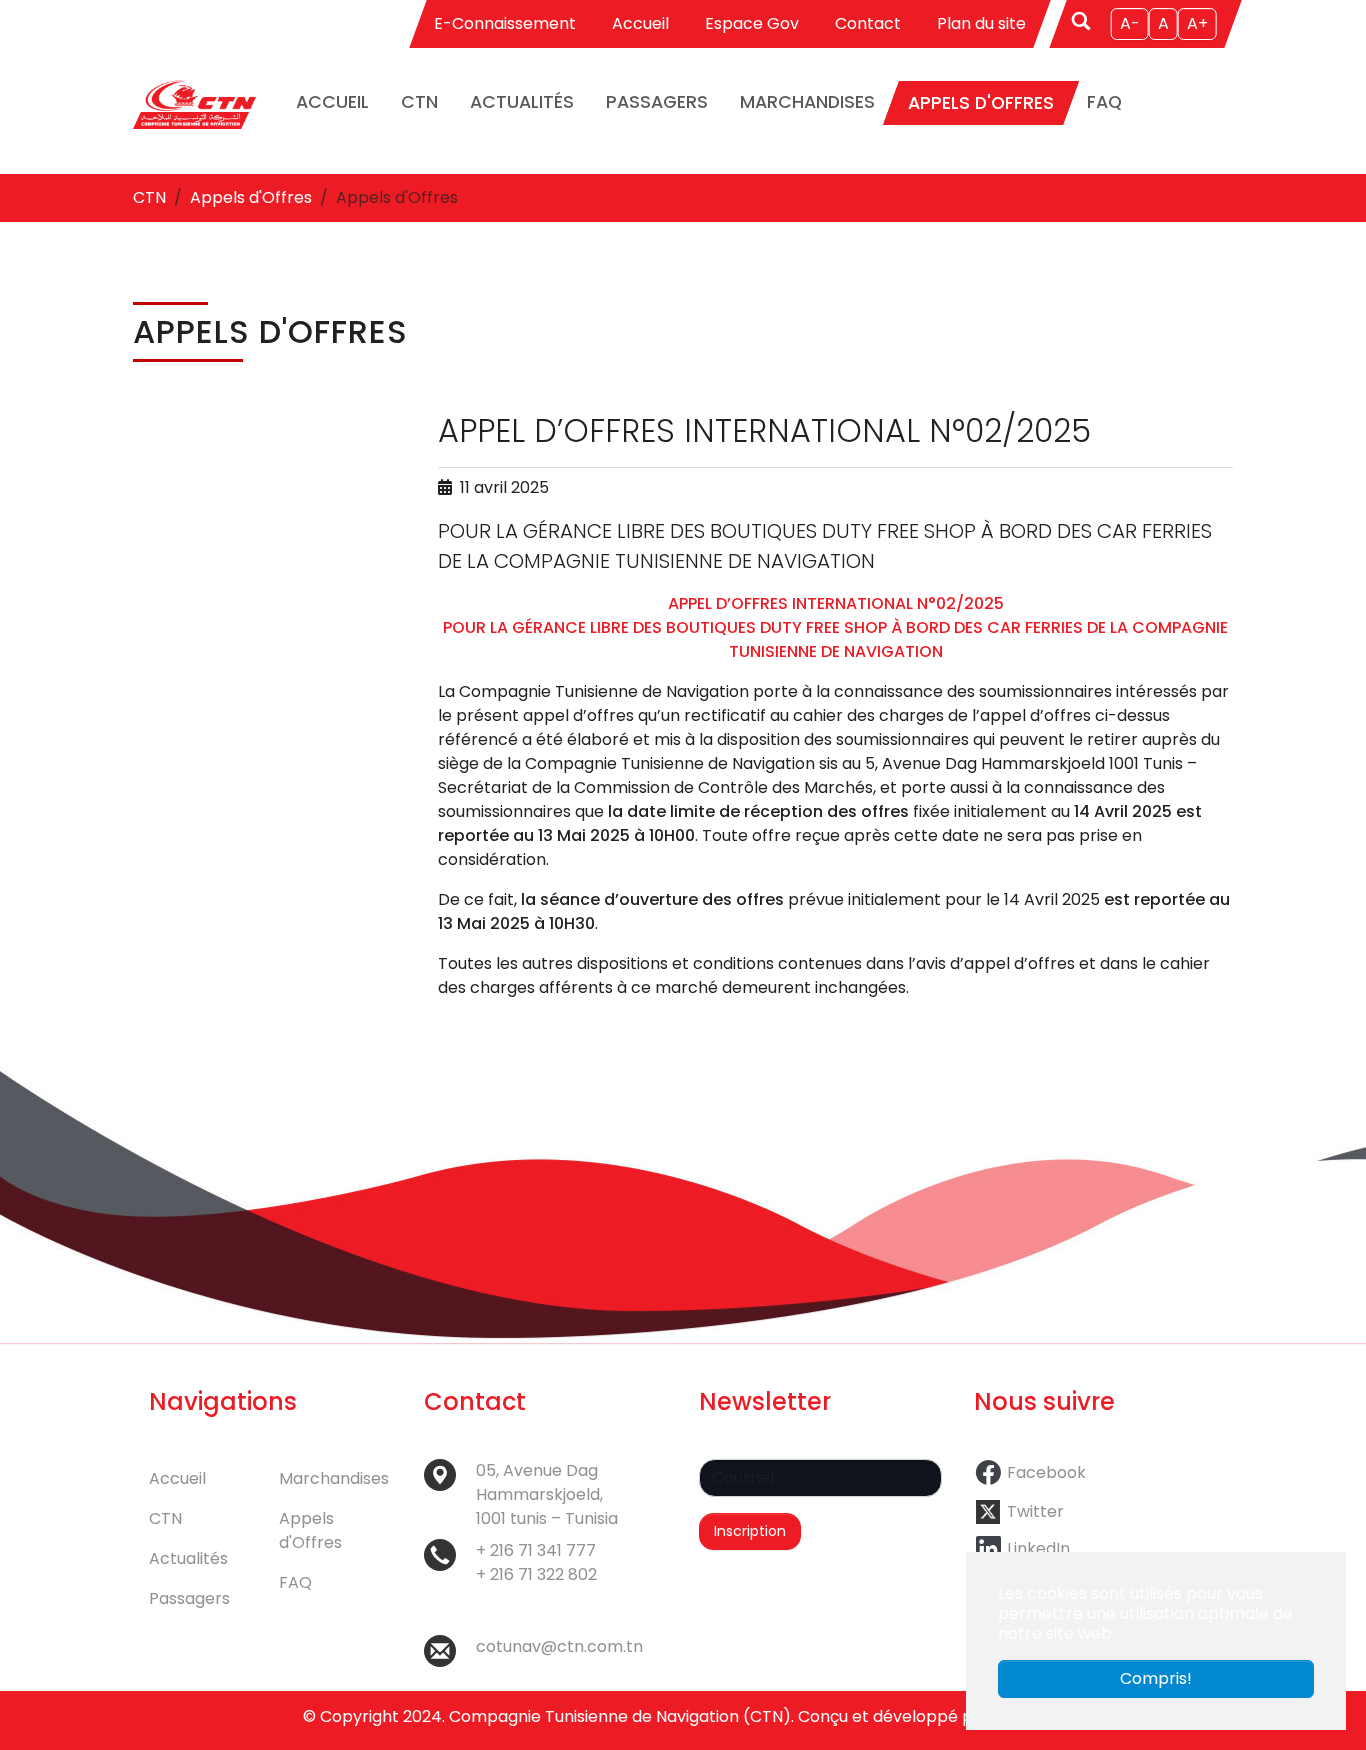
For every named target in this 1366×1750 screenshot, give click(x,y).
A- (1130, 23)
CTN (165, 1518)
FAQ (295, 1582)
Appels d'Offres (310, 1530)
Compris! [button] (1156, 1678)
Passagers (189, 1598)
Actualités (188, 1558)
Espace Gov (752, 23)
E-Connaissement (505, 23)
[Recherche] (1083, 19)
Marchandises (334, 1478)
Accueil (640, 23)
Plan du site (981, 23)
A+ (1197, 23)
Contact (868, 23)
